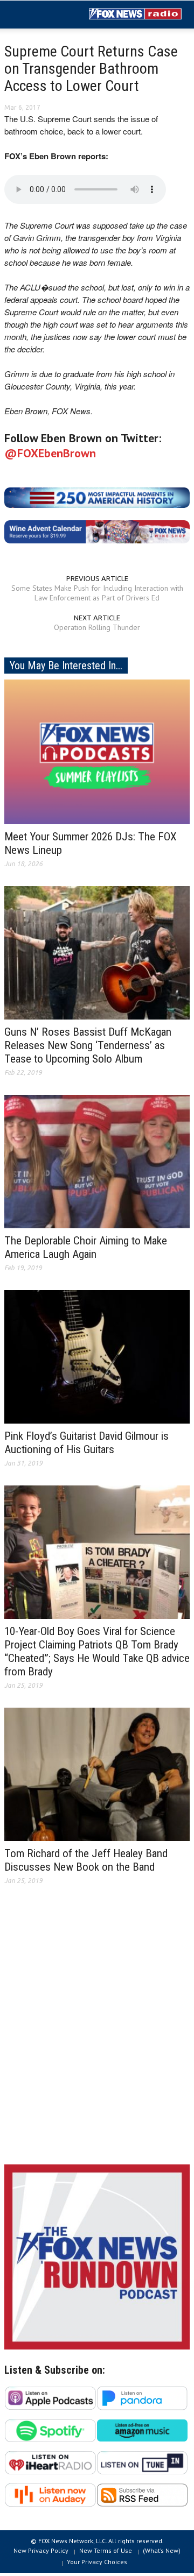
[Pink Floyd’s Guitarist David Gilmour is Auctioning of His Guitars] (97, 1356)
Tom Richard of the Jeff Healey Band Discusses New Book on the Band (86, 1860)
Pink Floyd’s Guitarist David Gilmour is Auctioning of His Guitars (86, 1443)
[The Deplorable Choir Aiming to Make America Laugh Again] (97, 1161)
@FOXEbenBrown (50, 453)
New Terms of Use (106, 2550)
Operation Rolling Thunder (97, 627)
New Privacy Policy (41, 2550)
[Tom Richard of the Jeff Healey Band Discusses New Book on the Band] (97, 1774)
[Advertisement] (97, 2033)
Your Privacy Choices (97, 2562)
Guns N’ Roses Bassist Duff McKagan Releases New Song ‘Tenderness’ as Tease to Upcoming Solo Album (88, 1045)
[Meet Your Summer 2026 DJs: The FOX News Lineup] (97, 751)
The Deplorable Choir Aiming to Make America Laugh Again (86, 1247)
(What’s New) (162, 2550)
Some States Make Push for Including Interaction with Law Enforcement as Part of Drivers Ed (97, 593)
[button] (41, 15)
